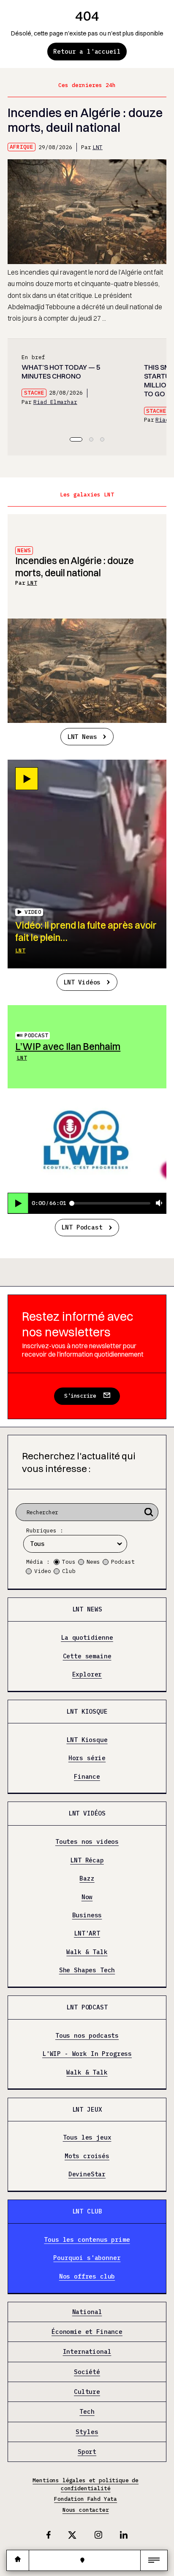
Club (69, 1571)
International (87, 2352)
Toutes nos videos (87, 1842)
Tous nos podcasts (87, 2036)
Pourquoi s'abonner (87, 2258)
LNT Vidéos (82, 982)
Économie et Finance (87, 2332)
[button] (76, 439)
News (93, 1562)
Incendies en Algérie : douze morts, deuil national (85, 120)
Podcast (36, 1035)
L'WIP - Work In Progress (87, 2054)
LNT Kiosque (87, 1711)
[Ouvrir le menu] (154, 2560)
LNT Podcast (82, 1227)
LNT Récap (87, 1860)
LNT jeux (87, 2109)
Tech (87, 2412)
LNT (98, 147)
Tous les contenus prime (87, 2240)
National (87, 2312)
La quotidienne (87, 1638)
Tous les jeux (87, 2138)
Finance (87, 1777)
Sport (87, 2452)
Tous (69, 1562)
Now (87, 1897)
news (24, 550)
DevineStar (87, 2175)
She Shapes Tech (87, 1970)
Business (87, 1915)
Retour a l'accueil (87, 51)
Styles (87, 2432)
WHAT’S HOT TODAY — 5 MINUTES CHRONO (61, 372)
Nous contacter (86, 2510)
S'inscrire (80, 1396)
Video (43, 1571)
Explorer (87, 1674)
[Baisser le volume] (159, 1203)
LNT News (82, 737)
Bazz (87, 1878)
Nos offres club (87, 2276)
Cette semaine (87, 1656)
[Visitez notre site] (18, 2560)
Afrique (22, 147)
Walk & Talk (87, 1952)
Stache (34, 393)
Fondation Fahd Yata (86, 2499)
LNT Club (87, 2211)
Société (87, 2372)
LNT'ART (87, 1934)
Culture (87, 2392)
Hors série (87, 1758)
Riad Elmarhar (55, 402)
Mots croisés (87, 2156)
